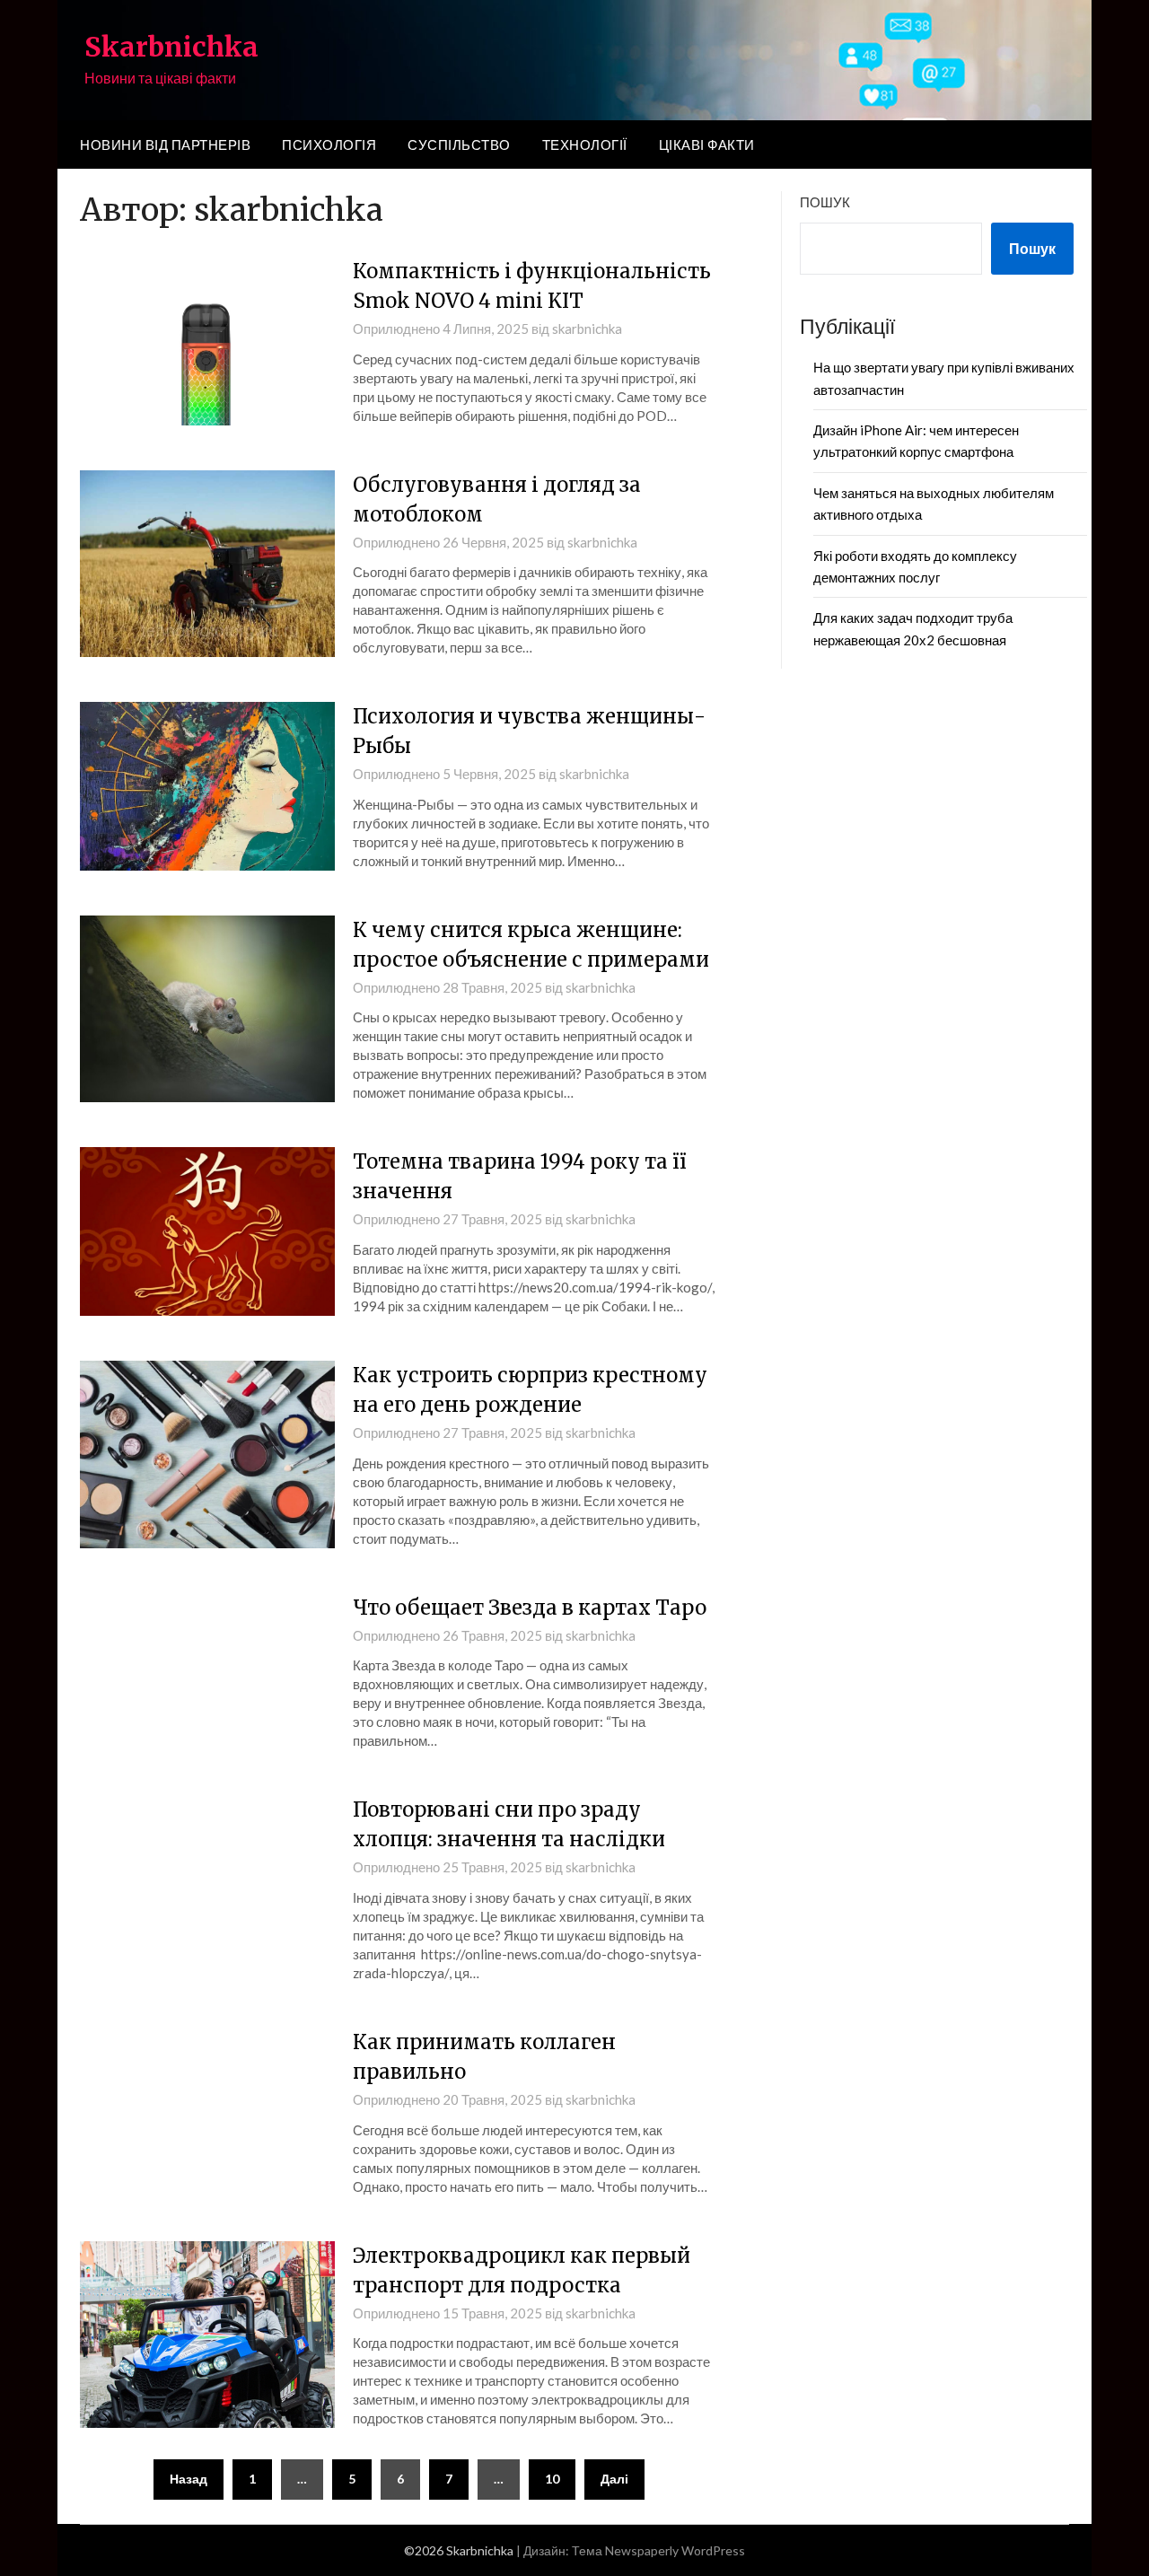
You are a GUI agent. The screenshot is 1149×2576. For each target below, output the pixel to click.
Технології (585, 145)
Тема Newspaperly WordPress (658, 2550)
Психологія (329, 145)
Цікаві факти (707, 145)
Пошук (825, 202)
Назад (189, 2479)
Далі (614, 2479)
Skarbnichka (171, 47)
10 (552, 2479)
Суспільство (459, 145)
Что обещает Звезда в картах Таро (530, 1608)
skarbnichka (587, 329)
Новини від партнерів (165, 145)
